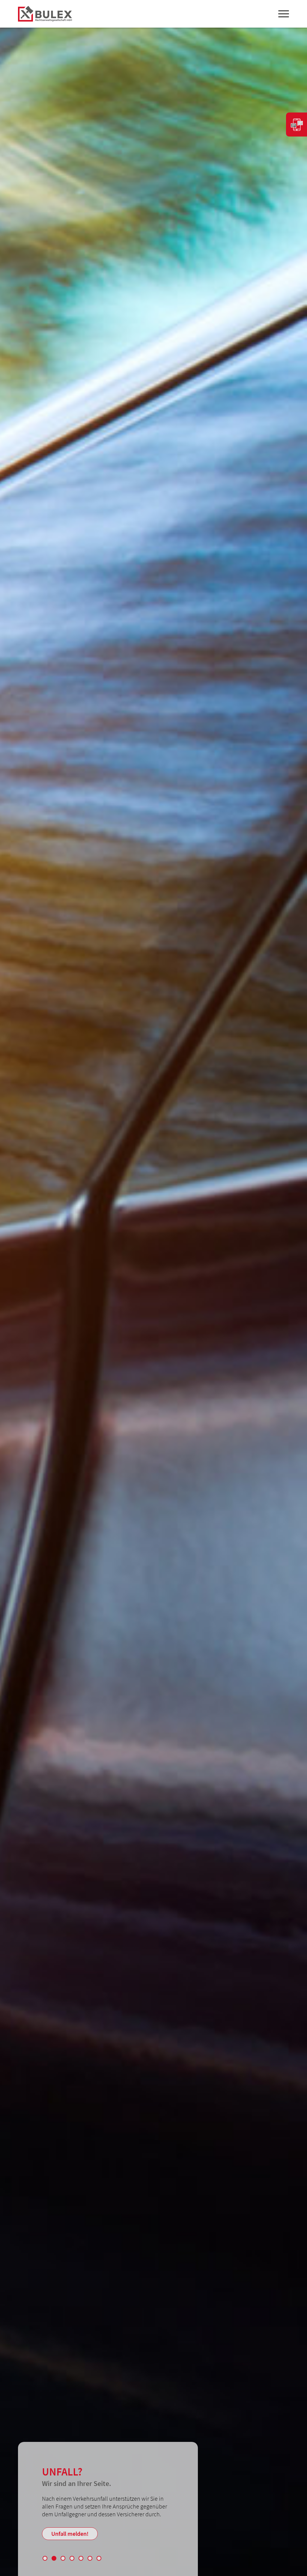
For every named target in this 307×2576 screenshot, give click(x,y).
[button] (45, 2558)
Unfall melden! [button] (70, 2534)
